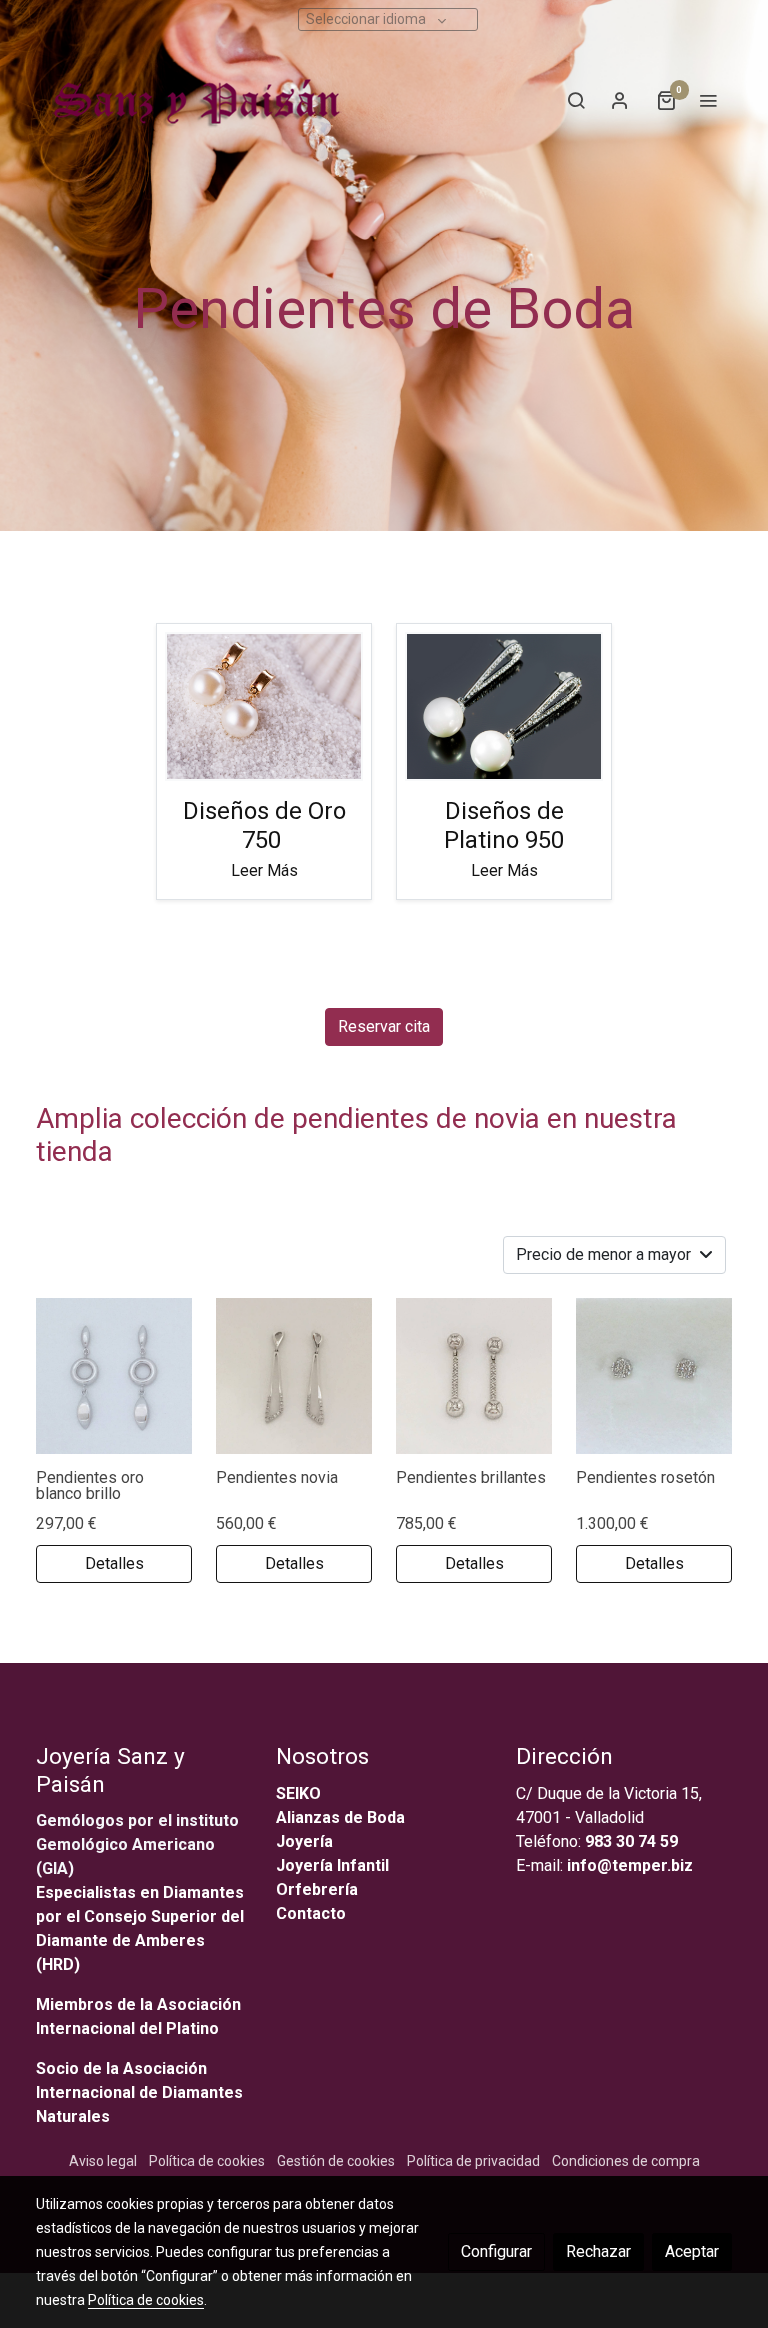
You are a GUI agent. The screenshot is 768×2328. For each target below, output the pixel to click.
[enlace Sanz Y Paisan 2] (264, 705)
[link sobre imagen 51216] (654, 1376)
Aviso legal (103, 2161)
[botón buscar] (576, 100)
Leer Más (264, 870)
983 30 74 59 (631, 1841)
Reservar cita (384, 1026)
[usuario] (620, 100)
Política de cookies (207, 2161)
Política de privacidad (473, 2161)
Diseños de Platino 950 (504, 825)
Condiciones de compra (626, 2161)
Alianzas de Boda (340, 1817)
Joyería (304, 1841)
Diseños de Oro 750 (264, 825)
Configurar (496, 2251)
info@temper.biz (630, 1865)
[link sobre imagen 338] (294, 1376)
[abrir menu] (708, 100)
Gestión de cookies (336, 2161)
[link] (193, 100)
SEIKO (300, 1793)
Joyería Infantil (332, 1865)
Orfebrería (319, 1889)
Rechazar (598, 2251)
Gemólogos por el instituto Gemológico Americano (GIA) (137, 1844)
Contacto (311, 1913)
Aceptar (692, 2251)
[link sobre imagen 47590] (474, 1376)
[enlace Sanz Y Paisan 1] (504, 705)
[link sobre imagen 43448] (114, 1376)
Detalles (114, 1563)
